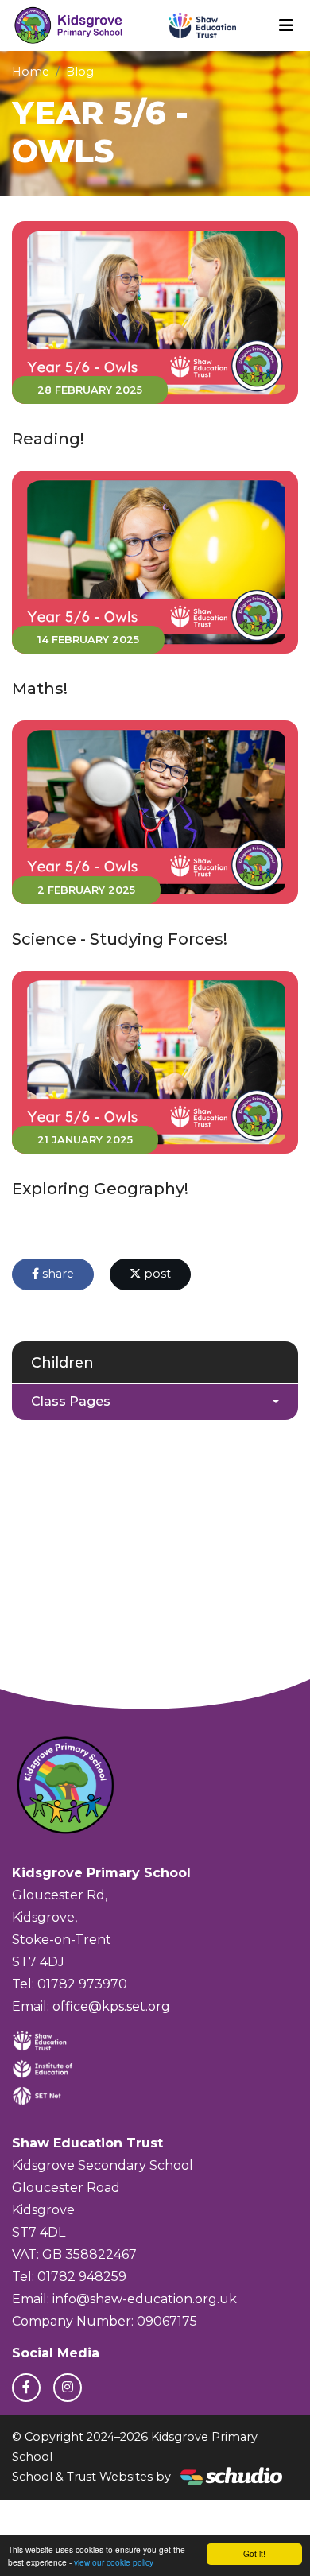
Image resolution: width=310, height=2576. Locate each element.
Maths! (40, 689)
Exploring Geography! (100, 1189)
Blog (80, 72)
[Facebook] (26, 2388)
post (156, 1274)
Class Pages (71, 1401)
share (56, 1274)
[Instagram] (68, 2388)
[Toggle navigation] (286, 25)
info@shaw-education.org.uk (145, 2299)
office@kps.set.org (111, 2006)
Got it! (254, 2553)
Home (31, 72)
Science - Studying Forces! (120, 939)
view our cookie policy (114, 2562)
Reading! (48, 439)
